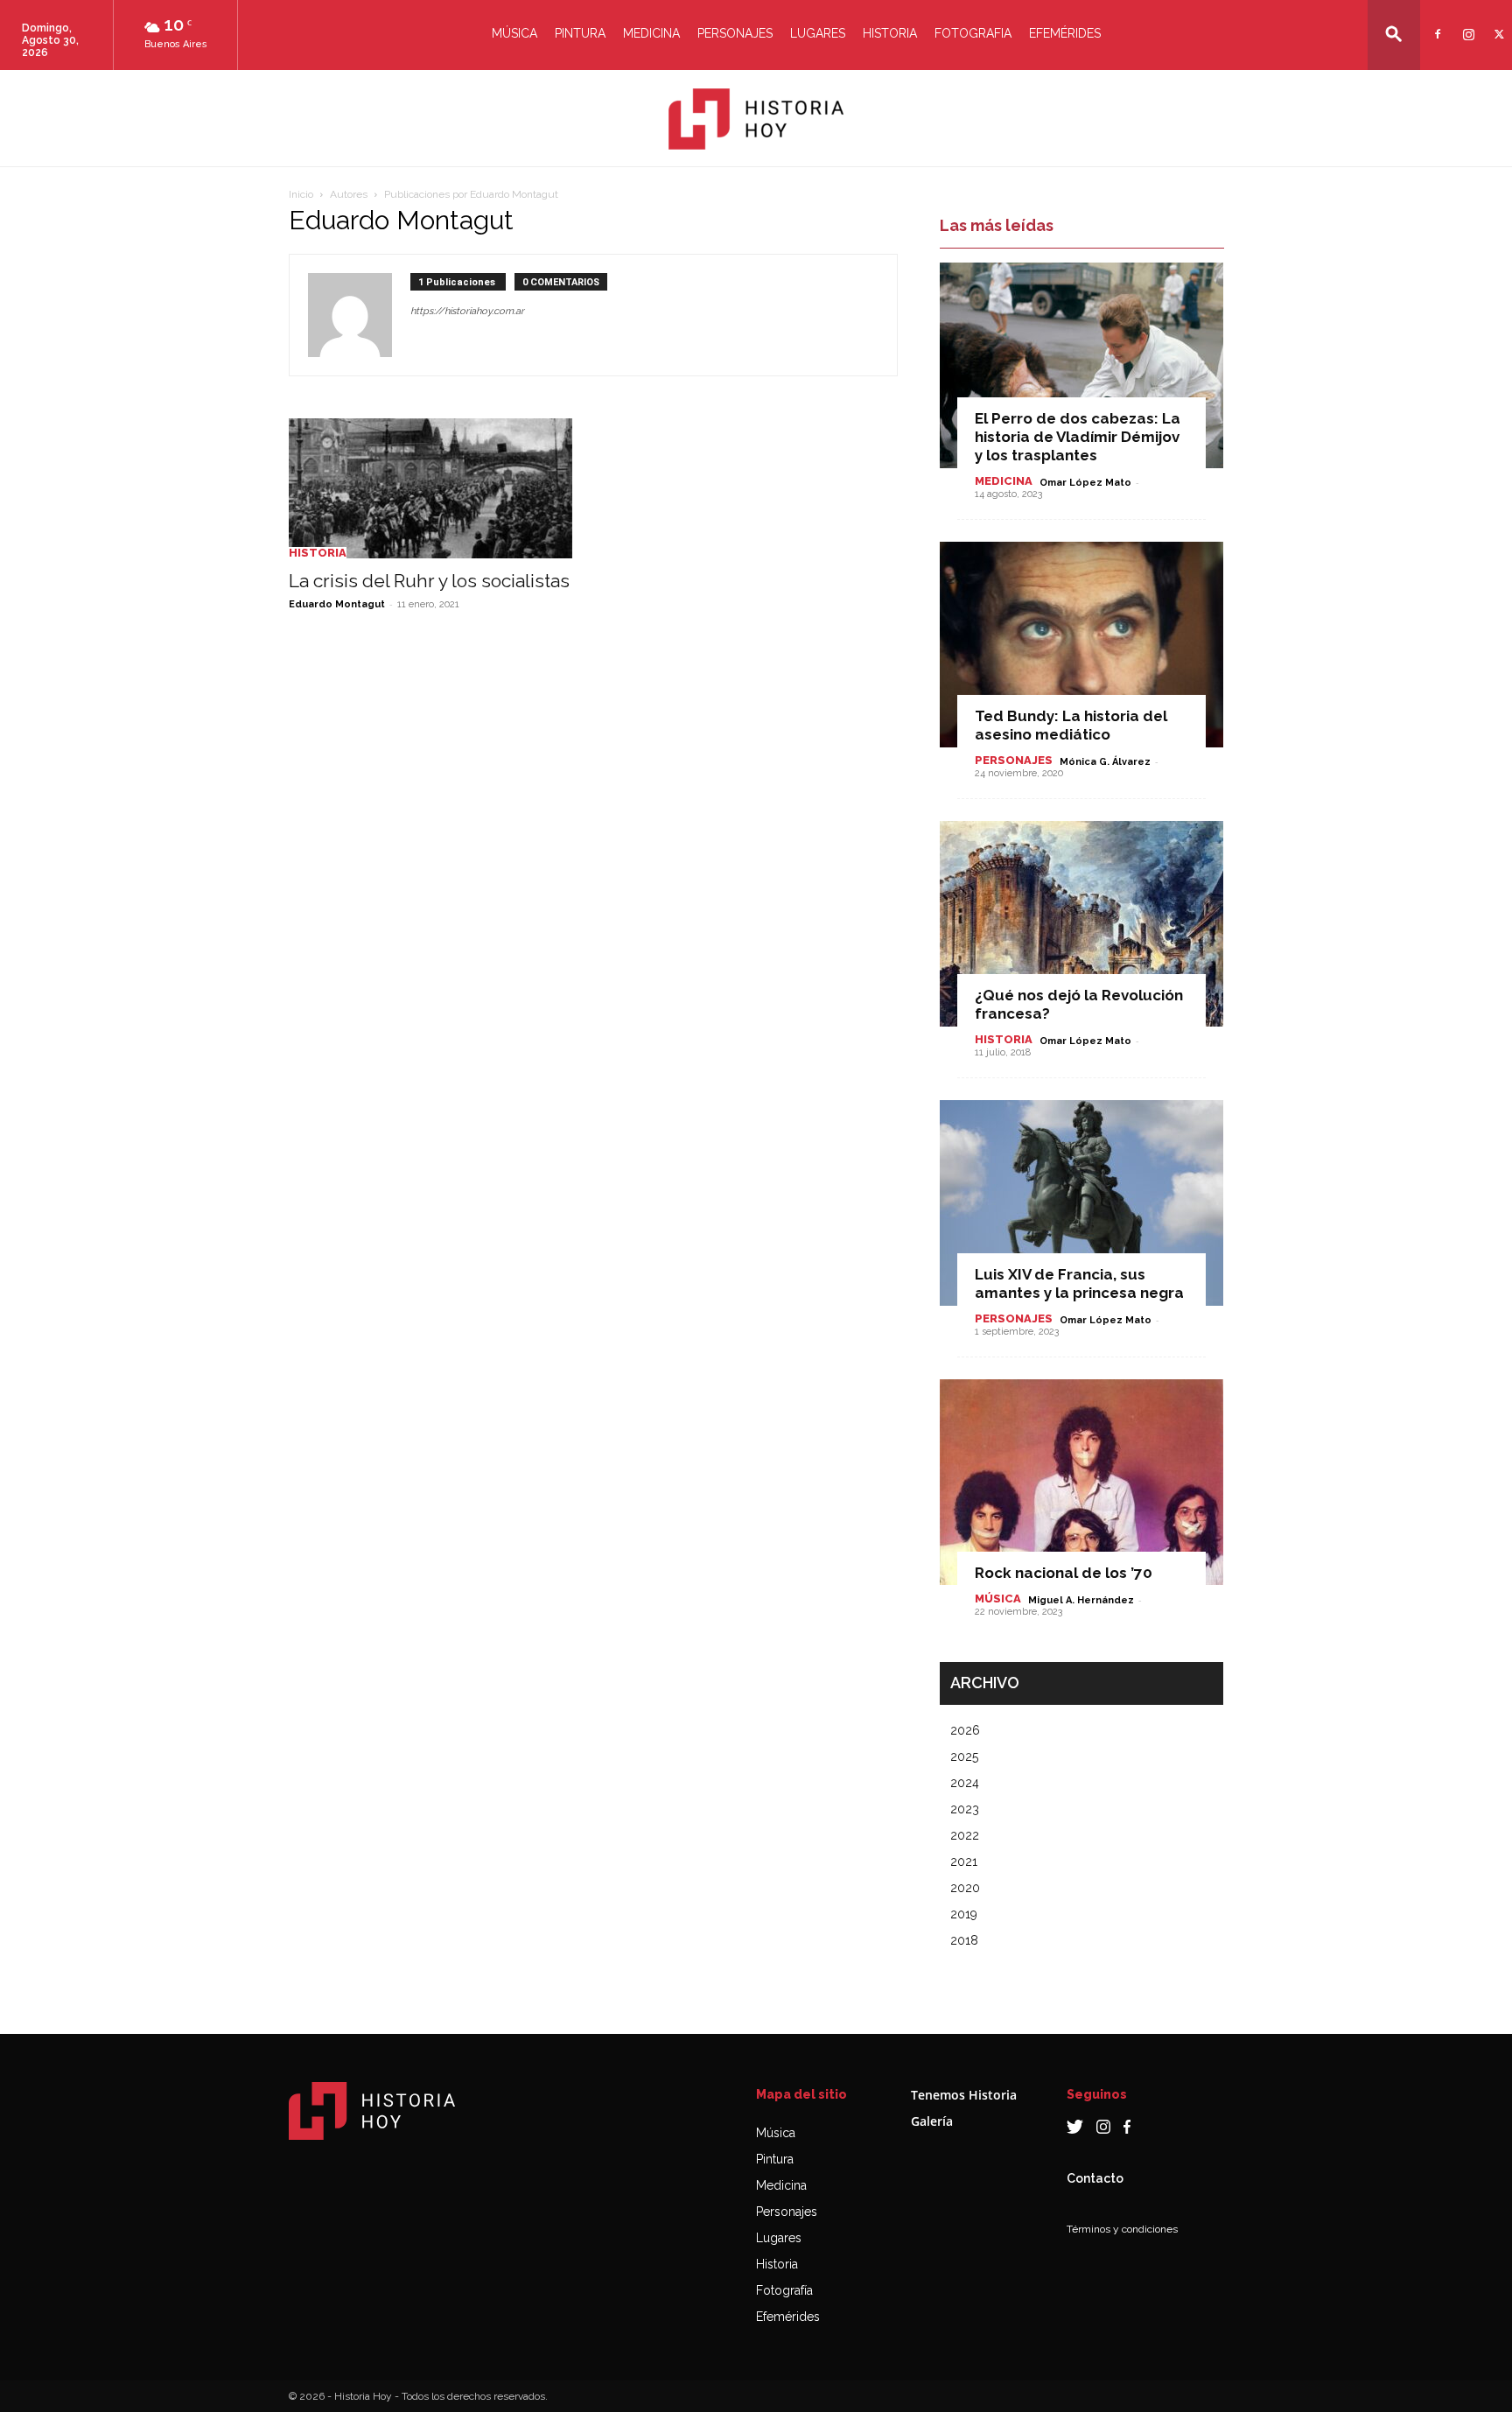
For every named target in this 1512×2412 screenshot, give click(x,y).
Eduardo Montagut (337, 604)
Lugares (818, 33)
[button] (1394, 34)
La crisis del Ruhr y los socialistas (429, 581)
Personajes (735, 33)
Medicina (651, 33)
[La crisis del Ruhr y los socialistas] (430, 488)
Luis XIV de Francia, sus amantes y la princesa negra (1079, 1283)
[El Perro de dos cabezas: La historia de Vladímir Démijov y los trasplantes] (1081, 365)
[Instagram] (1466, 23)
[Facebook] (1435, 23)
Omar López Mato (1085, 483)
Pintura (580, 33)
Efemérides (1065, 33)
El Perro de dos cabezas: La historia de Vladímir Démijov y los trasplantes (1078, 437)
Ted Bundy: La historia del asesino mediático (1071, 725)
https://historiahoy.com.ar (467, 311)
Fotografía (784, 2290)
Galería (932, 2121)
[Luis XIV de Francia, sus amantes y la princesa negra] (1081, 1203)
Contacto (1095, 2178)
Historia (890, 33)
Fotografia (973, 33)
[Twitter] (1497, 23)
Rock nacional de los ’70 (1064, 1573)
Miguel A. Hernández (1081, 1600)
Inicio (301, 194)
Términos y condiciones (1122, 2229)
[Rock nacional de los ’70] (1081, 1482)
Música (514, 33)
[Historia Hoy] (756, 119)
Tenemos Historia (964, 2095)
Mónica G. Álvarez (1105, 762)
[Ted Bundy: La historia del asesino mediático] (1081, 645)
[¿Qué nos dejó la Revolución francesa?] (1081, 924)
